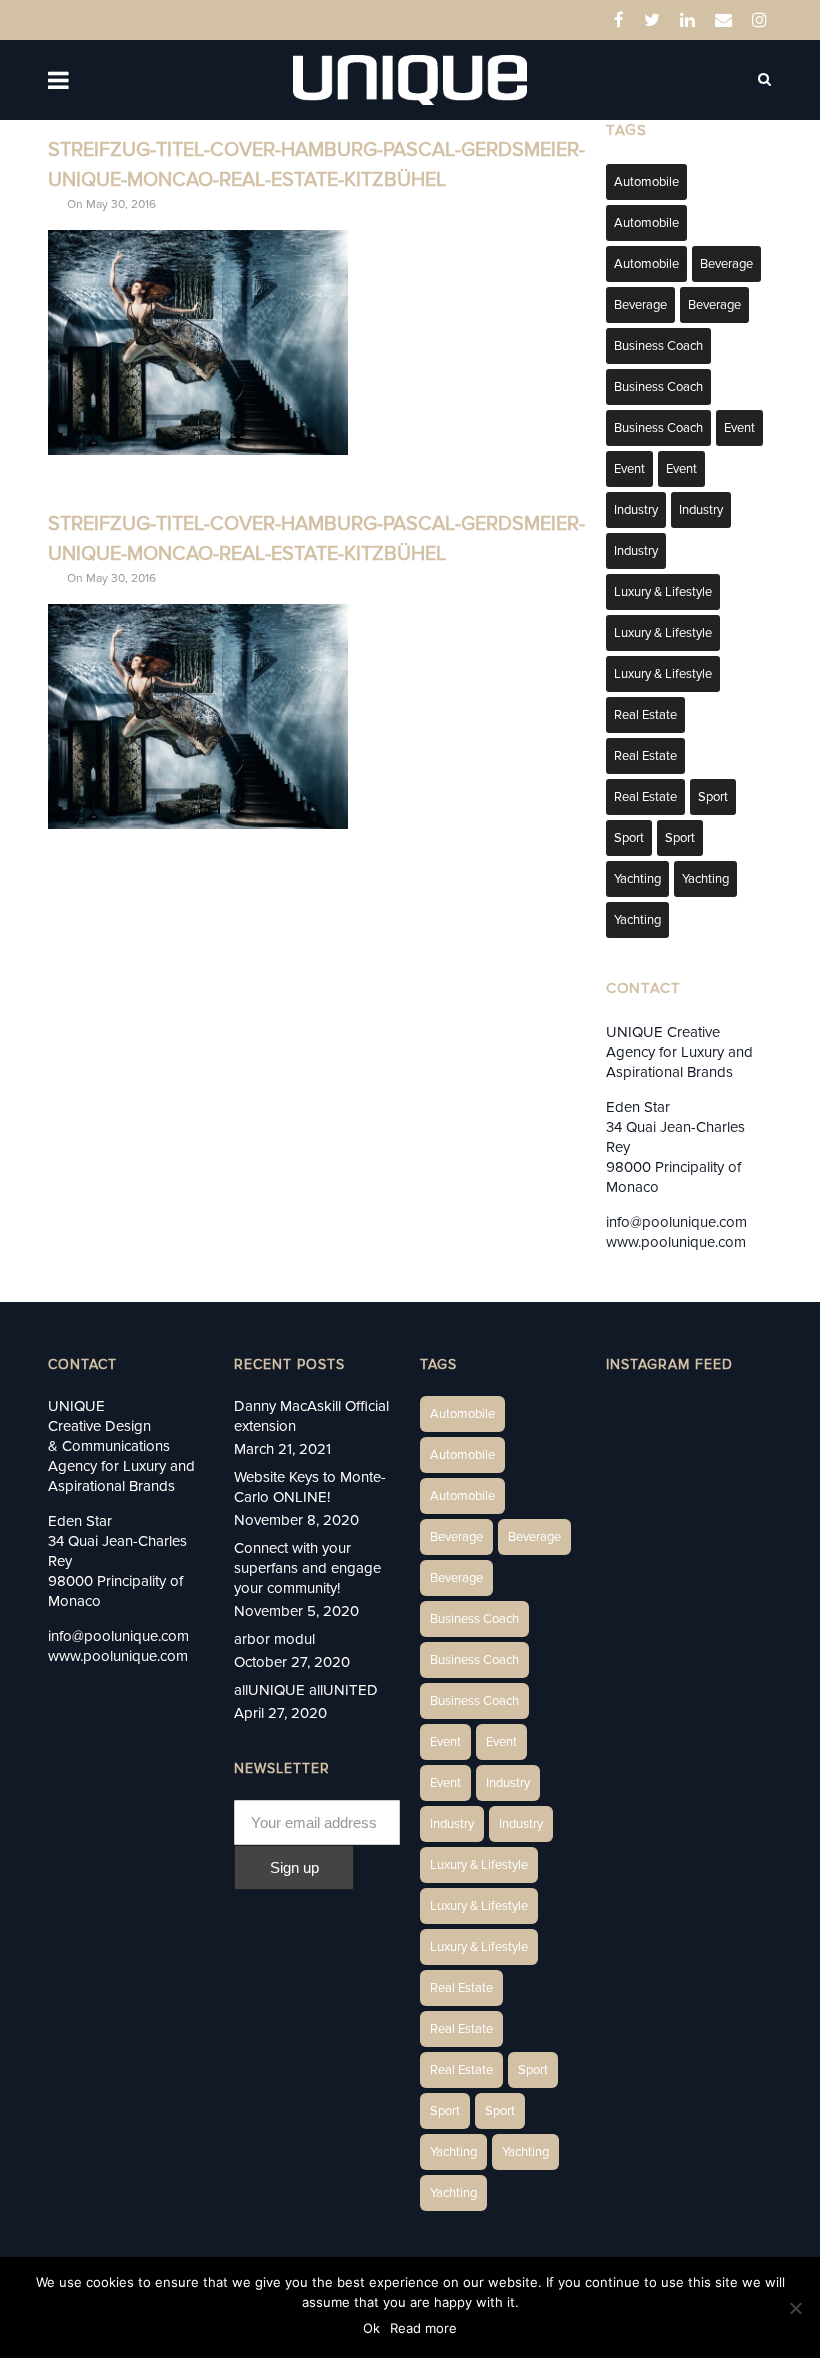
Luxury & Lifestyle (663, 592)
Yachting (637, 879)
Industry (636, 510)
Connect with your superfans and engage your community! (307, 1568)
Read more (423, 2328)
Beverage (726, 264)
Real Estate (645, 715)
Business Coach (658, 346)
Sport (713, 797)
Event (739, 428)
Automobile (646, 182)
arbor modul (274, 1639)
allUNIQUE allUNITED (306, 1690)
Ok (371, 2328)
